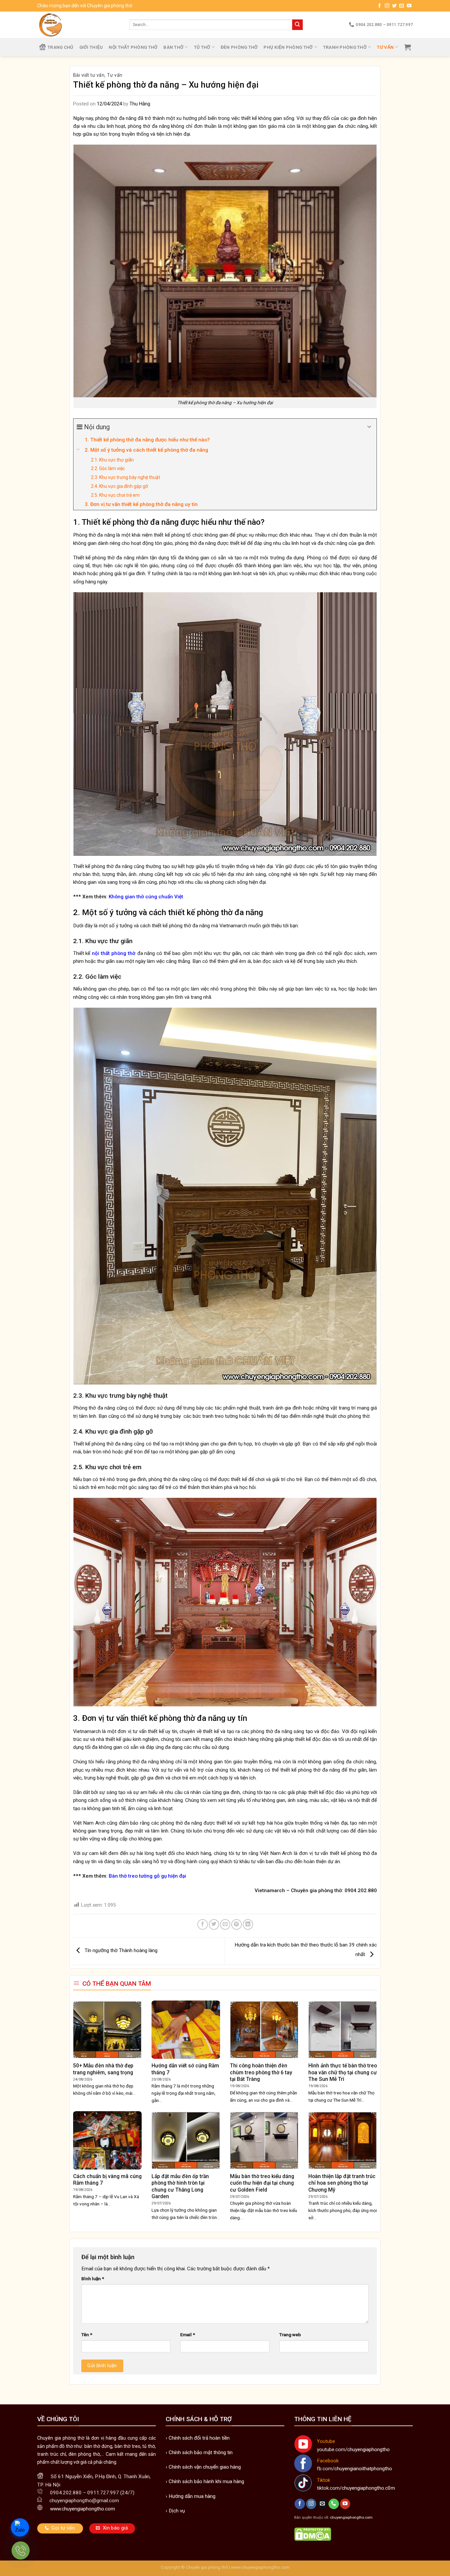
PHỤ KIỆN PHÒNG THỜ (288, 47)
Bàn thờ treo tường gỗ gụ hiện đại (147, 1876)
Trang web (290, 2335)
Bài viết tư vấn (89, 75)
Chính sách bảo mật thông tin (201, 2452)
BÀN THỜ (173, 47)
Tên (87, 2335)
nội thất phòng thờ (113, 953)
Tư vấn (385, 47)
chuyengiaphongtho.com (351, 2517)
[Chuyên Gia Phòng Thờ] (78, 25)
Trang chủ (60, 47)
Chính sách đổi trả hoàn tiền (199, 2438)
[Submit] (297, 25)
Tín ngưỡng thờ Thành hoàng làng (120, 1951)
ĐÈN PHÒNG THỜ (239, 47)
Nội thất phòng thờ (133, 47)
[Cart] (408, 47)
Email (188, 2335)
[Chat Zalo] (20, 2527)
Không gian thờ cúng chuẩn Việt (145, 897)
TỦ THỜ (202, 47)
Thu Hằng (140, 104)
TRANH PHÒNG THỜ (345, 47)
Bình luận (93, 2279)
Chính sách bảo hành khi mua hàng (206, 2481)
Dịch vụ (177, 2511)
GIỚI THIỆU (91, 47)
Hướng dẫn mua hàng (192, 2496)
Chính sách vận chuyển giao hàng (205, 2467)
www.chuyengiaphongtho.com (260, 2567)
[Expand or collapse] (369, 427)
